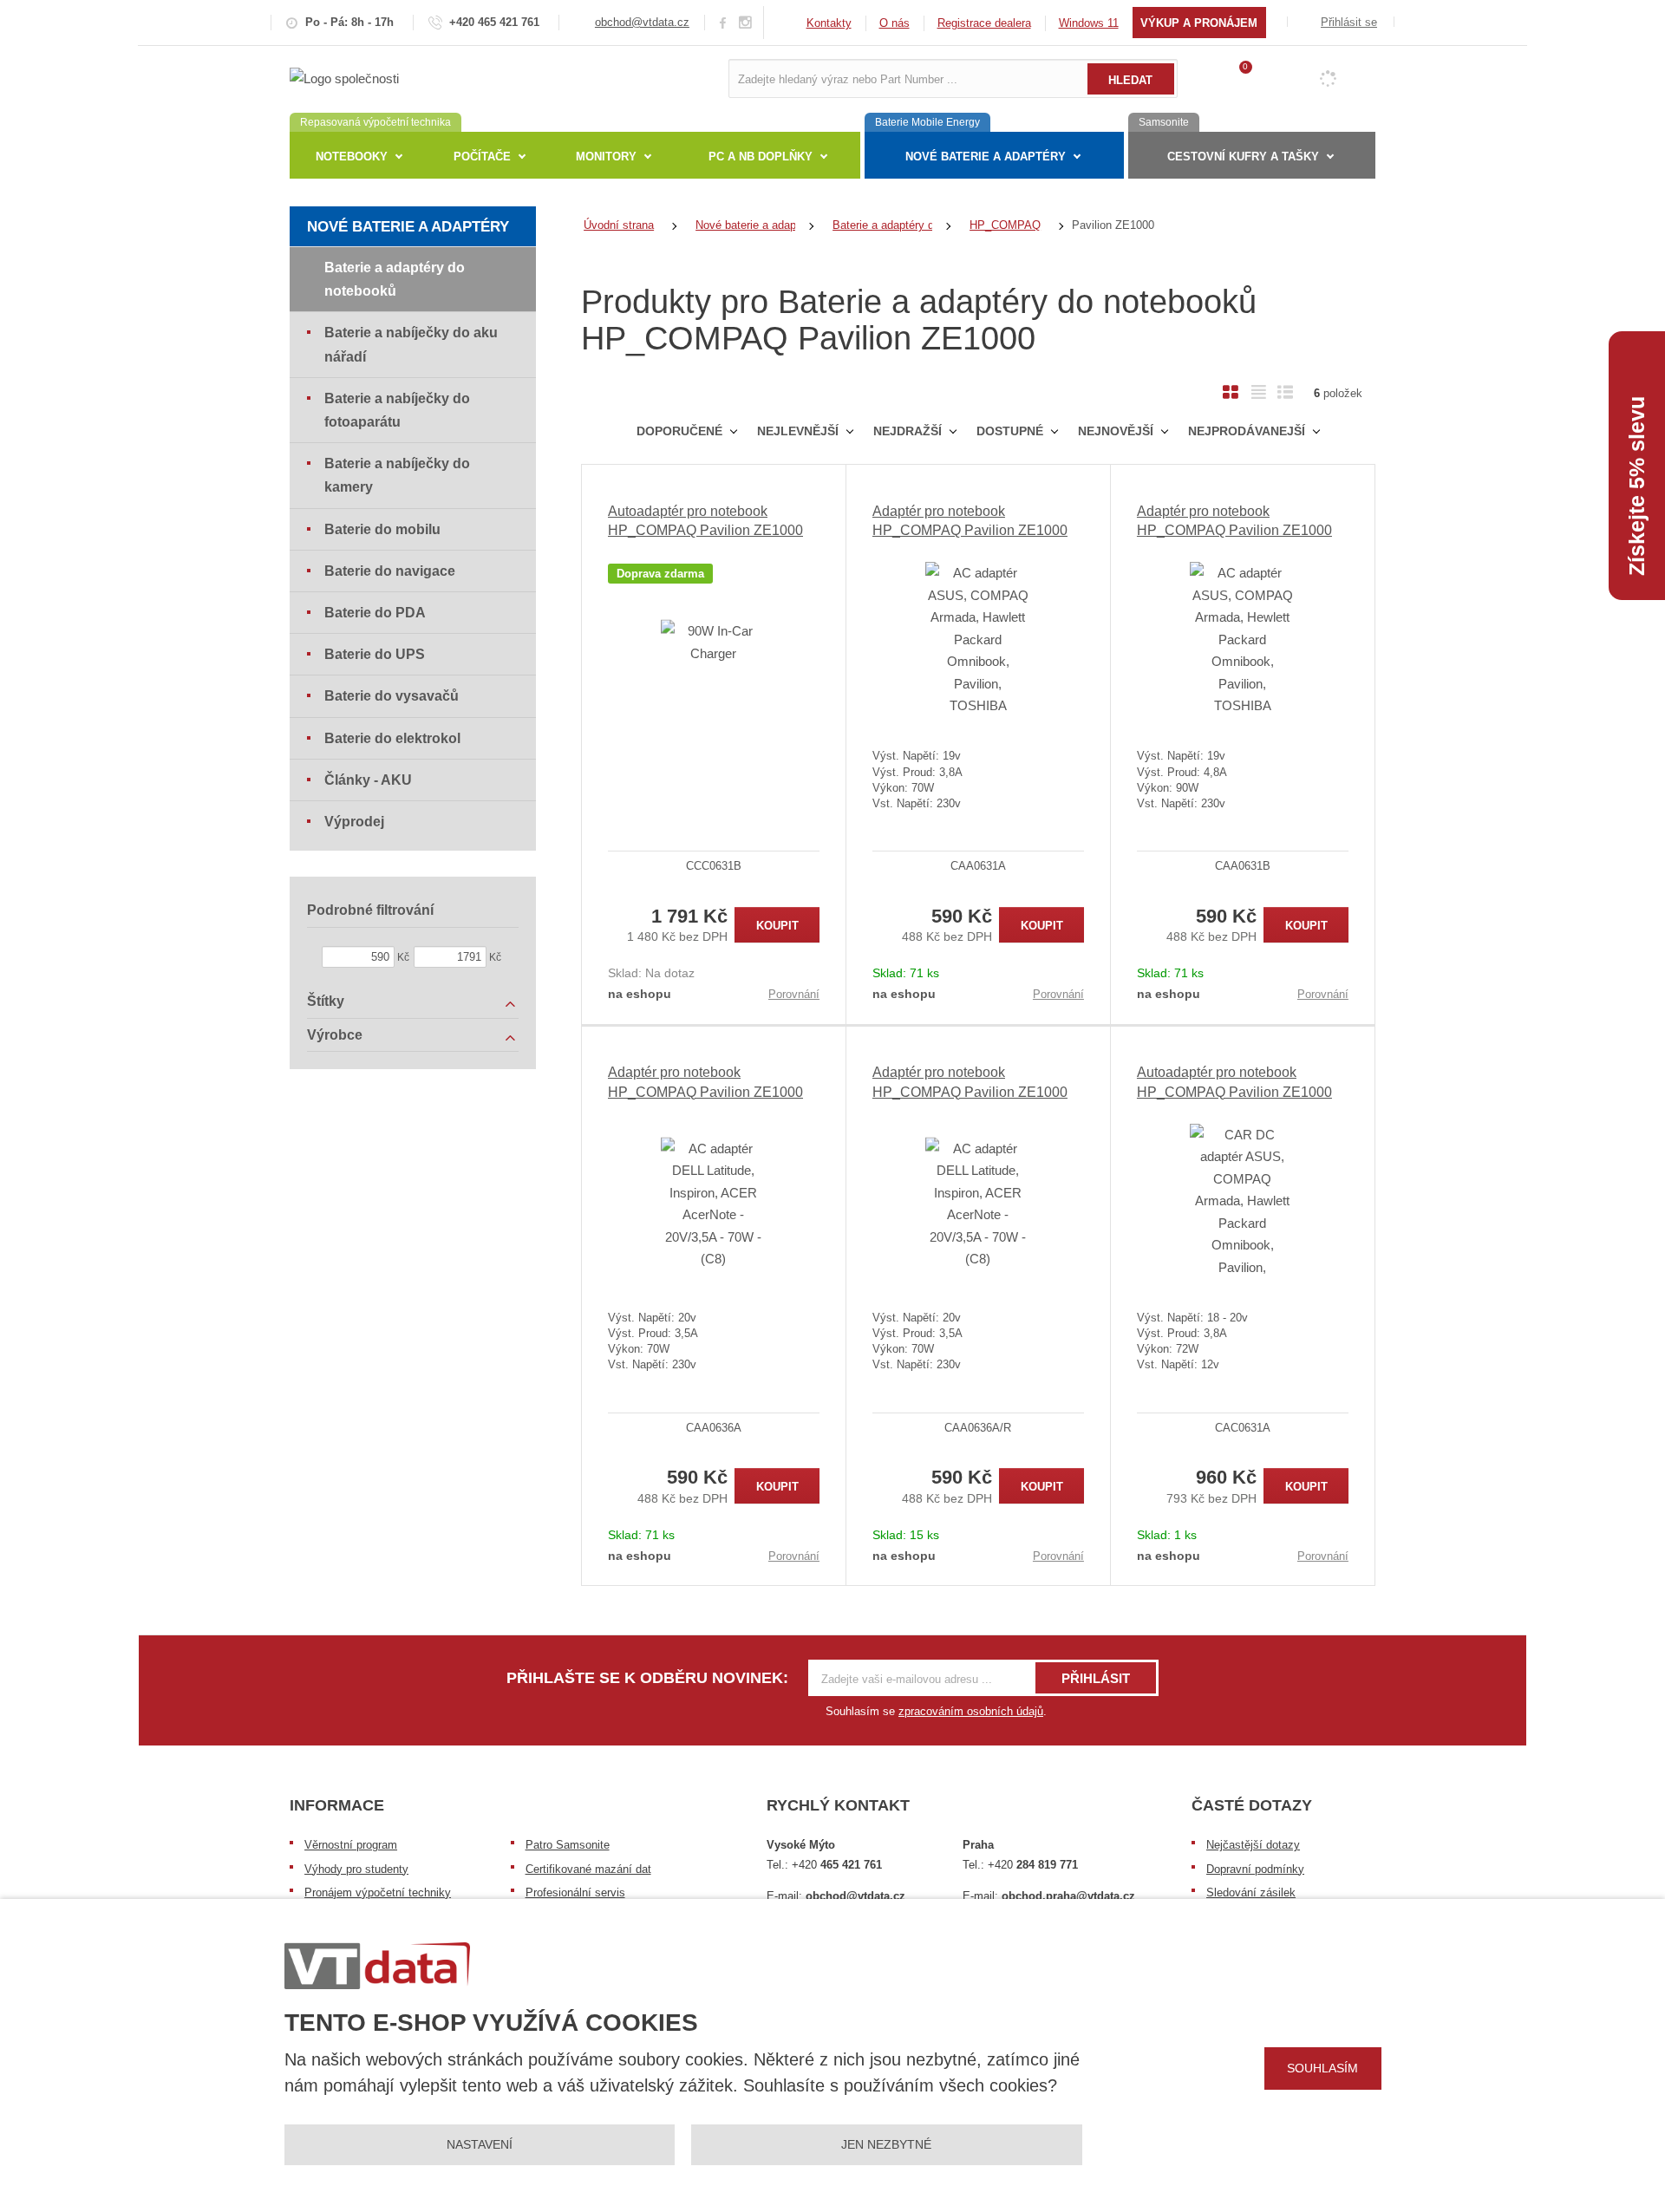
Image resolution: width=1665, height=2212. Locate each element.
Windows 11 (1089, 23)
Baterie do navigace (390, 571)
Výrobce (335, 1035)
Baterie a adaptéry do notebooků (395, 279)
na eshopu (640, 994)
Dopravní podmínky (1255, 1869)
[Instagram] (746, 23)
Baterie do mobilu (382, 529)
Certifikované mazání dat (588, 1869)
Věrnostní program (351, 1845)
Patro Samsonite (568, 1845)
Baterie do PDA (375, 613)
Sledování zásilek (1251, 1892)
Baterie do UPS (375, 654)
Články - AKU (368, 780)
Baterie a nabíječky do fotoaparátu (397, 410)
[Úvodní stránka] (344, 78)
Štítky (326, 1001)
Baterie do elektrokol (392, 738)
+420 (837, 1865)
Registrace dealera (984, 23)
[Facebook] (723, 22)
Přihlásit (1096, 1678)
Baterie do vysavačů (392, 696)
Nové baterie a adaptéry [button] (986, 157)
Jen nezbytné (886, 2144)
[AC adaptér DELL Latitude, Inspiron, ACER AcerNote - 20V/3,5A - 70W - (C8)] (714, 1204)
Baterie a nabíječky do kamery (397, 475)
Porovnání (794, 994)
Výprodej (354, 822)
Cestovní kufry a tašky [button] (1243, 157)
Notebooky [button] (352, 157)
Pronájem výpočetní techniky (378, 1892)
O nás (895, 23)
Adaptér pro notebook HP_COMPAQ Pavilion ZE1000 (970, 521)
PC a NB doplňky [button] (761, 157)
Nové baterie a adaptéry (408, 227)
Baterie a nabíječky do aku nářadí (411, 344)
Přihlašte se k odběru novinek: (647, 1678)
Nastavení (480, 2144)
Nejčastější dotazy (1253, 1845)
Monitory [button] (606, 157)
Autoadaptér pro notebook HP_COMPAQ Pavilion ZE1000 (705, 521)
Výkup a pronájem (1199, 23)
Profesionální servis (575, 1892)
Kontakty (829, 23)
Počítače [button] (482, 157)
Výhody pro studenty (356, 1869)
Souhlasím (1322, 2068)
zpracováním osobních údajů (971, 1711)
